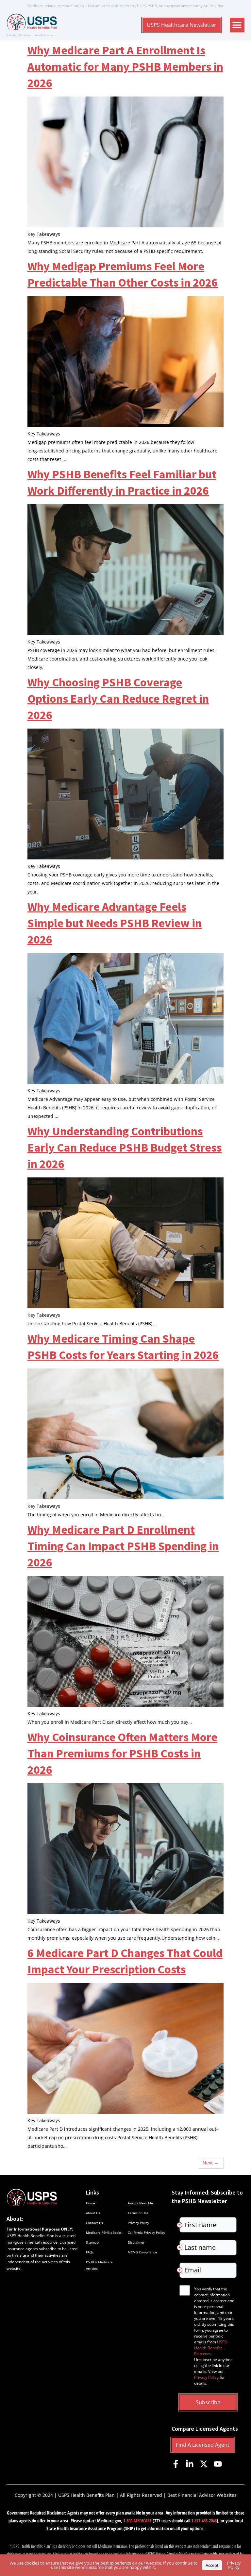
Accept (212, 2565)
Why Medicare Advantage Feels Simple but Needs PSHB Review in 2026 (115, 923)
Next (211, 2163)
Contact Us (94, 2223)
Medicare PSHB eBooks (104, 2232)
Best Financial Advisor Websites (202, 2495)
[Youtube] (218, 2464)
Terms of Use (138, 2213)
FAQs (90, 2252)
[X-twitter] (204, 2464)
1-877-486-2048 (204, 2521)
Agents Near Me (140, 2203)
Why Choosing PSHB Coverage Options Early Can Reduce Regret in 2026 (118, 699)
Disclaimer (136, 2242)
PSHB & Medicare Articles (99, 2265)
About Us (93, 2213)
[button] (237, 25)
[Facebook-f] (176, 2464)
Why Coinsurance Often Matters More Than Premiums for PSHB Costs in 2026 (122, 1753)
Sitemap (92, 2242)
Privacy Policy (138, 2223)
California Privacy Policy (146, 2232)
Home (91, 2203)
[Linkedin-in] (190, 2464)
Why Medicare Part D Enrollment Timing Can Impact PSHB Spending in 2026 (123, 1546)
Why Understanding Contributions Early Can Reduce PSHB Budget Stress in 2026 (125, 1147)
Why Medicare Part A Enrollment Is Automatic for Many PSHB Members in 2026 (125, 67)
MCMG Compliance (142, 2252)
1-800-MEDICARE (137, 2521)
